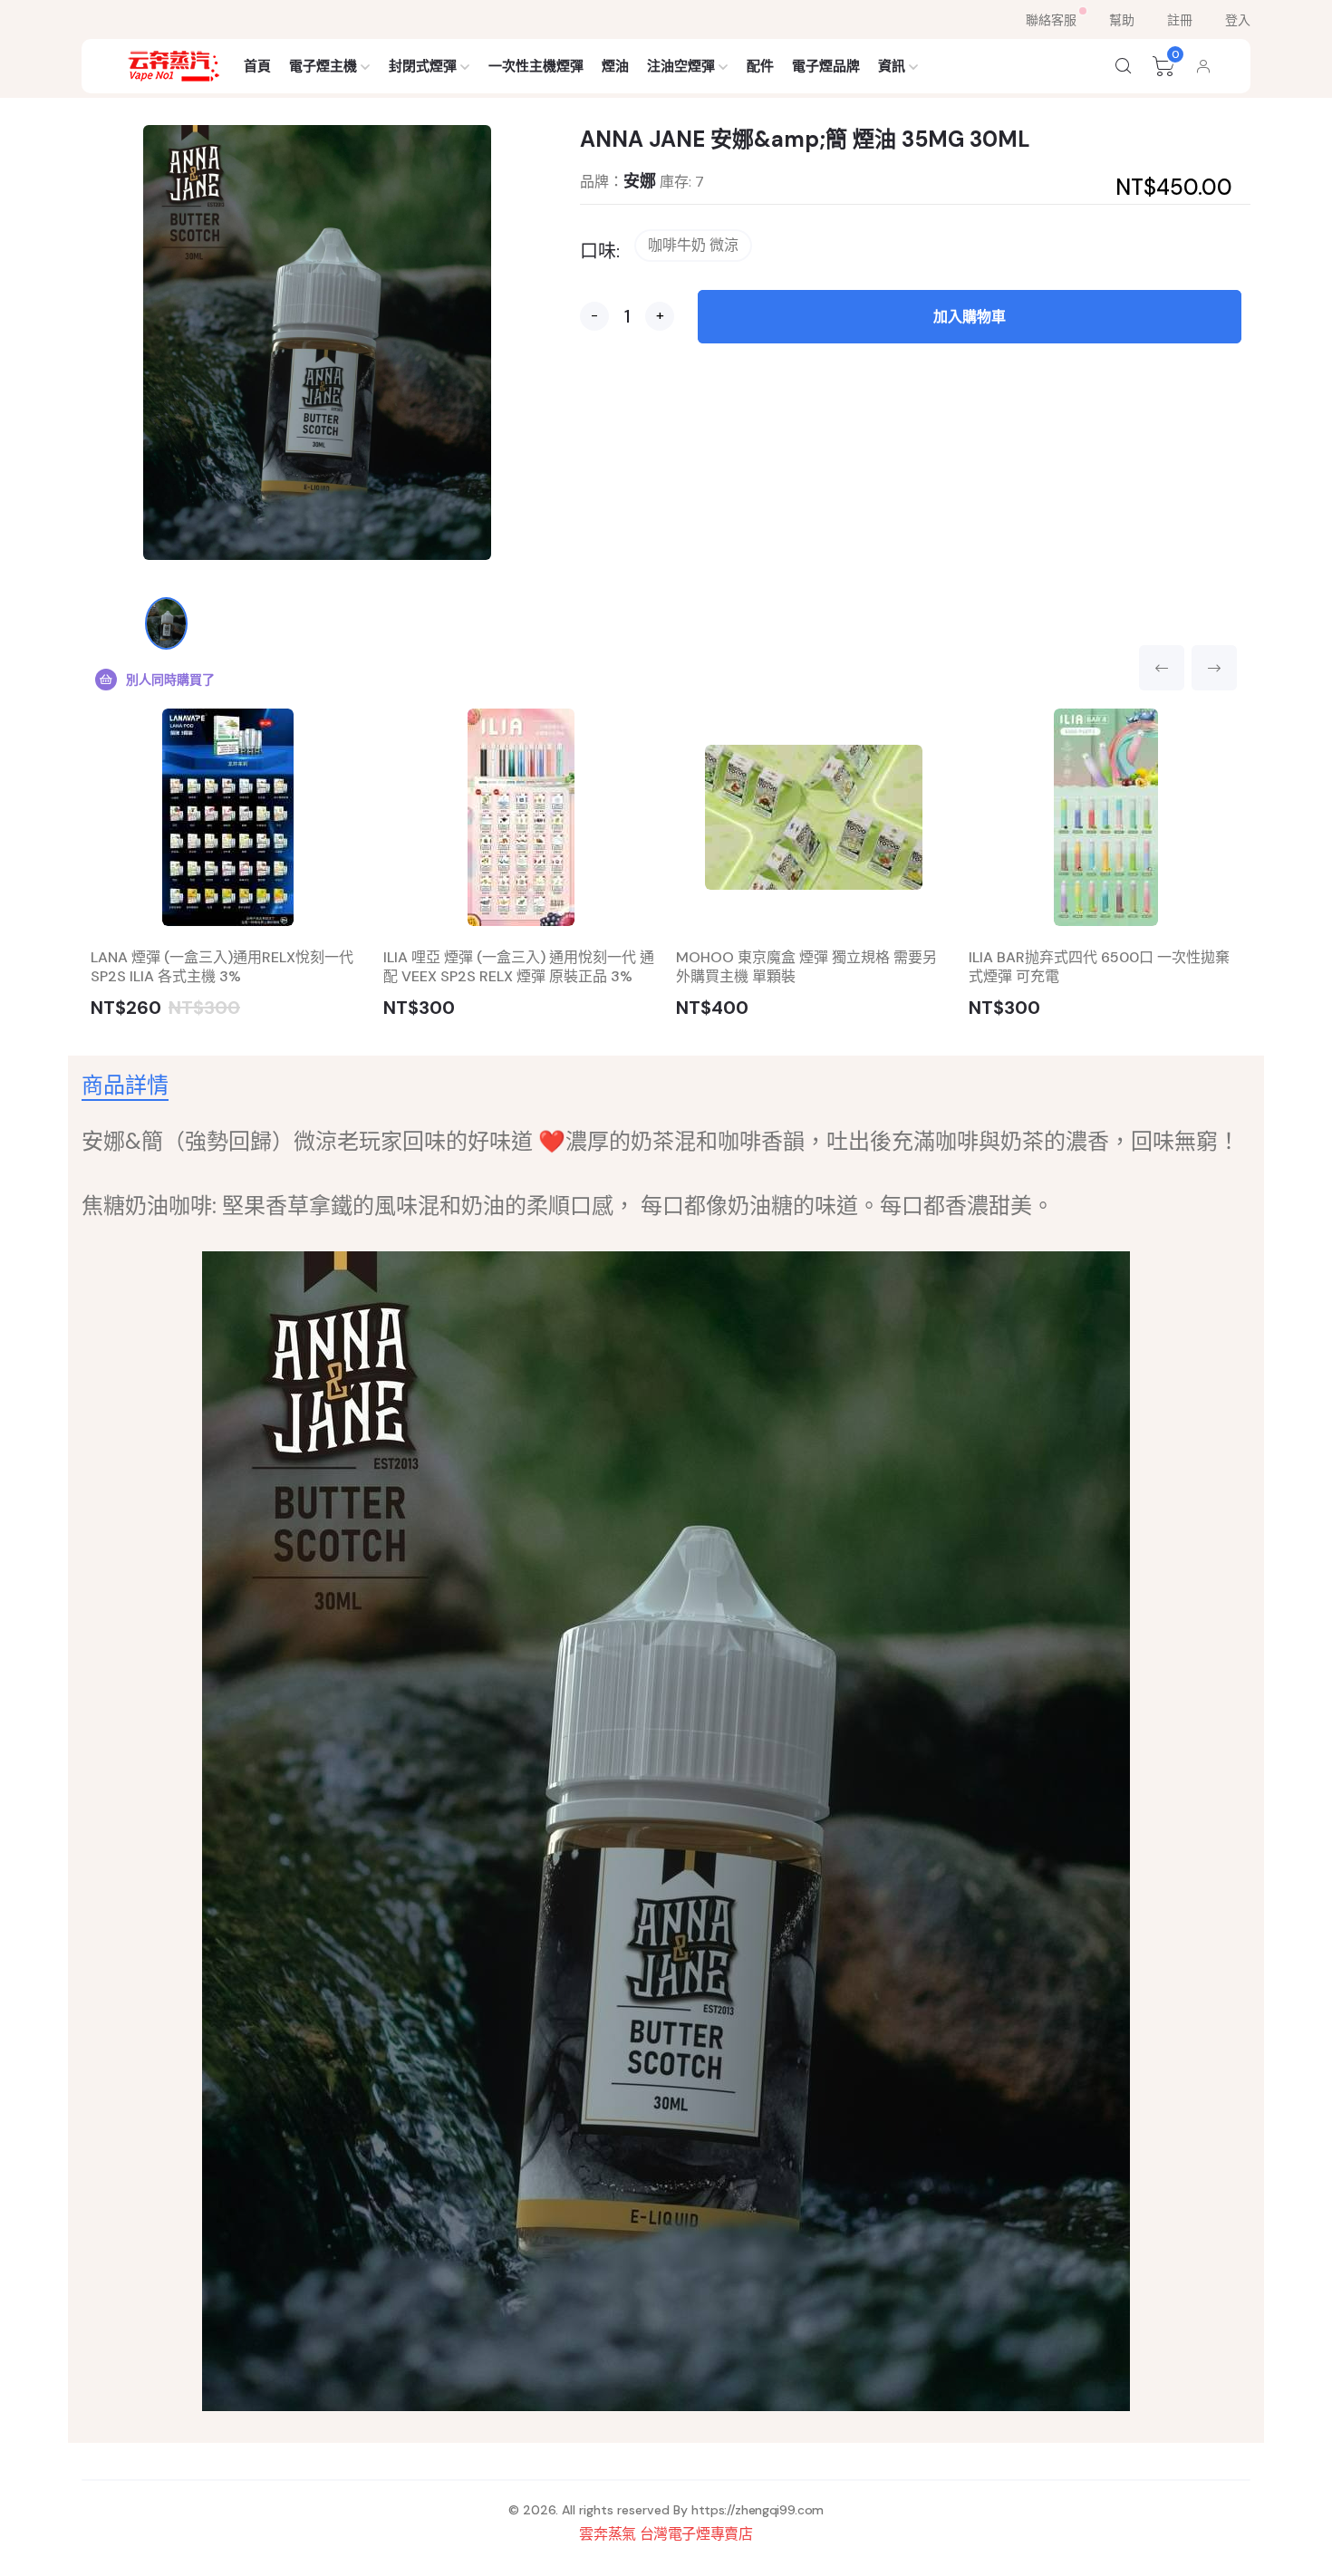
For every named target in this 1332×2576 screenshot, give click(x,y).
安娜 (640, 181)
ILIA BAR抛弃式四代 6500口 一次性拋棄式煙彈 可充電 (1099, 967)
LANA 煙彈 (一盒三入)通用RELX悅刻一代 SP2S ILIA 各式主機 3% (222, 967)
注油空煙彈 (681, 66)
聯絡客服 (1051, 20)
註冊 (1180, 20)
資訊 (892, 66)
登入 (1238, 20)
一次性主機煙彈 (536, 66)
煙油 (615, 66)
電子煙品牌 (826, 66)
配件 (760, 66)
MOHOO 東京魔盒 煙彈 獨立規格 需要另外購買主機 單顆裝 (806, 967)
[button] (1124, 66)
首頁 (257, 66)
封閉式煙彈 (423, 66)
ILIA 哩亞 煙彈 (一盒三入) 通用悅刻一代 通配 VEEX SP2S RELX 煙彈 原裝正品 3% (519, 967)
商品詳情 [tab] (125, 1085)
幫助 (1122, 20)
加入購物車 (970, 317)
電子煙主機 (323, 66)
